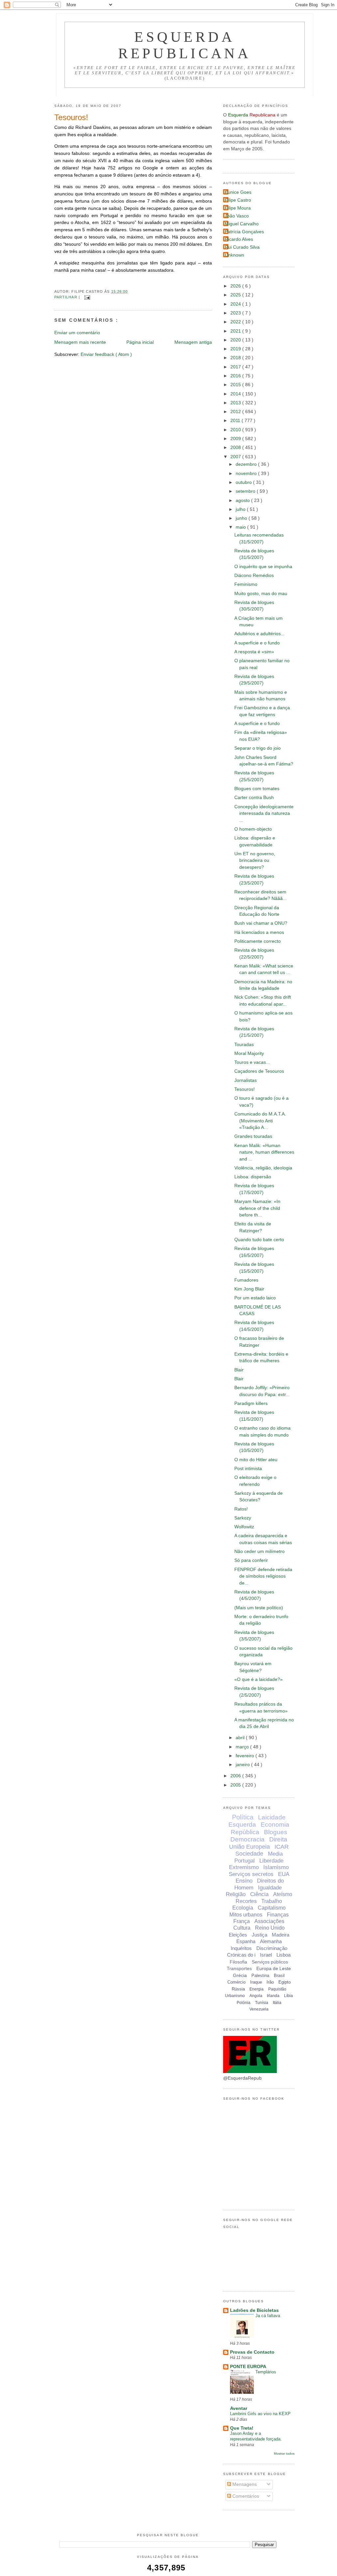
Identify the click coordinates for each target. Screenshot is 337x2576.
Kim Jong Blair (249, 1289)
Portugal (245, 1861)
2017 (236, 367)
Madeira (281, 1935)
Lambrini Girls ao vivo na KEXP (260, 2414)
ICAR (282, 1847)
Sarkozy (243, 1518)
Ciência (259, 1894)
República (245, 1832)
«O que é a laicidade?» (259, 1679)
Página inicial (140, 342)
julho (241, 509)
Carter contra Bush (254, 798)
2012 (236, 412)
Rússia (238, 1989)
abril (241, 1738)
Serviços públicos (270, 1962)
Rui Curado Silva (242, 247)
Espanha (246, 1941)
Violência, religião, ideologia (263, 1168)
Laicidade (272, 1817)
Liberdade (271, 1861)
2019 (236, 349)
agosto (243, 500)
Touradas (244, 1045)
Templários (266, 2372)
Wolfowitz (244, 1527)
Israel (266, 1955)
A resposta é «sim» (254, 652)
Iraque (256, 1982)
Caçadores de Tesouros (259, 1071)
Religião (236, 1894)
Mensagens (244, 2484)
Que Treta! (242, 2428)
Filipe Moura (238, 208)
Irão (270, 1982)
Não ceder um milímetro (259, 1551)
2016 (236, 376)
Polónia (244, 2003)
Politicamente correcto (258, 941)
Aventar (239, 2408)
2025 (236, 295)
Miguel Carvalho (242, 224)
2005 (236, 1785)
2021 (236, 331)
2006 (236, 1776)
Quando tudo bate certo (259, 1240)
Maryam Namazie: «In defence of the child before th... (257, 1208)
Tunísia (262, 2003)
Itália (277, 2003)
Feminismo (246, 584)
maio (241, 527)
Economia (275, 1825)
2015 (236, 385)
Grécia (240, 1975)
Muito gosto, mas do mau (261, 594)
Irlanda (273, 1996)
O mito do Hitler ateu (256, 1460)
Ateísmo (283, 1894)
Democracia (247, 1839)
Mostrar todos (284, 2453)
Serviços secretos (251, 1874)
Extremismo (244, 1867)
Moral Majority (249, 1053)
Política (243, 1817)
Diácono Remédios (254, 575)
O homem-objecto (253, 829)
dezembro (247, 464)
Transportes (239, 1968)
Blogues (276, 1832)
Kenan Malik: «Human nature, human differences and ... (264, 1152)
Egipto (285, 1982)
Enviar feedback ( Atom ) (106, 354)
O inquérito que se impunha (263, 567)
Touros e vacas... (252, 1062)
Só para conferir (251, 1560)
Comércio (236, 1982)
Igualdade (270, 1888)
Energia (257, 1989)
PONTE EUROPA (248, 2367)
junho (242, 518)
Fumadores (246, 1280)
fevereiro (246, 1756)
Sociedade (249, 1854)
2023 (236, 313)
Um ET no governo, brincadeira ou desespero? (255, 861)
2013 (236, 403)
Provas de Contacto (252, 2352)
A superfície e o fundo (257, 643)
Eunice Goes (238, 192)
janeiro (243, 1765)
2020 (236, 340)
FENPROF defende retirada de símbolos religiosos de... (263, 1576)
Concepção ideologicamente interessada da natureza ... (264, 813)
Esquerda (242, 1825)
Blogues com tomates (257, 789)
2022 (236, 322)
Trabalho (272, 1901)
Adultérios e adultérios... (259, 634)
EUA (284, 1874)
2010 (236, 430)
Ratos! (241, 1509)
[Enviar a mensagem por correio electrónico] (86, 297)
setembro (246, 491)
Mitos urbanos (246, 1915)
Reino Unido (270, 1928)
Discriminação (272, 1948)
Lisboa (284, 1955)
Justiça (259, 1935)
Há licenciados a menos (259, 932)
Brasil (279, 1976)
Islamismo (276, 1867)
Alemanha (271, 1941)
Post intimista (248, 1469)
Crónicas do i (241, 1955)
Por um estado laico (255, 1298)
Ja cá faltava (268, 2316)
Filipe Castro (238, 200)
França (242, 1921)
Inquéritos (241, 1948)
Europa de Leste (274, 1968)
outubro (244, 482)
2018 (236, 358)
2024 (236, 304)
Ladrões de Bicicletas (254, 2310)
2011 (236, 421)
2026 (236, 286)
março (243, 1747)
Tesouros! (71, 117)
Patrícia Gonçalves (244, 232)
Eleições (238, 1935)
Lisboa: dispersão (253, 1177)
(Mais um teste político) (259, 1608)
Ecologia (243, 1908)
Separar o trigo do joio (258, 748)
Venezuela (259, 2009)
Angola (256, 1996)
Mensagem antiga (193, 342)
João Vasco (237, 216)
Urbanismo (235, 1996)
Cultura (242, 1928)
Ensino (244, 1881)
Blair (239, 1370)
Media (275, 1854)
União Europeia (249, 1847)
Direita (278, 1839)
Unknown (234, 255)
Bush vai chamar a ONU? (261, 923)
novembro (247, 474)
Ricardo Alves (239, 239)
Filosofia (238, 1962)
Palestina (260, 1976)
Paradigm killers (251, 1403)
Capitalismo (272, 1908)
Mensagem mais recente (80, 342)
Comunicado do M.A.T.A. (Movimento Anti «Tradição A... (260, 1121)
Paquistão (277, 1989)
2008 (236, 448)
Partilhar (66, 297)
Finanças (278, 1915)
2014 (236, 394)
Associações (269, 1921)
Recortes (246, 1901)
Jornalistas (246, 1080)
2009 (236, 439)
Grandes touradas (253, 1136)
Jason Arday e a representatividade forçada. (256, 2436)
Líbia (288, 1996)
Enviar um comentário (77, 333)
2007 (236, 457)
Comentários (245, 2496)
